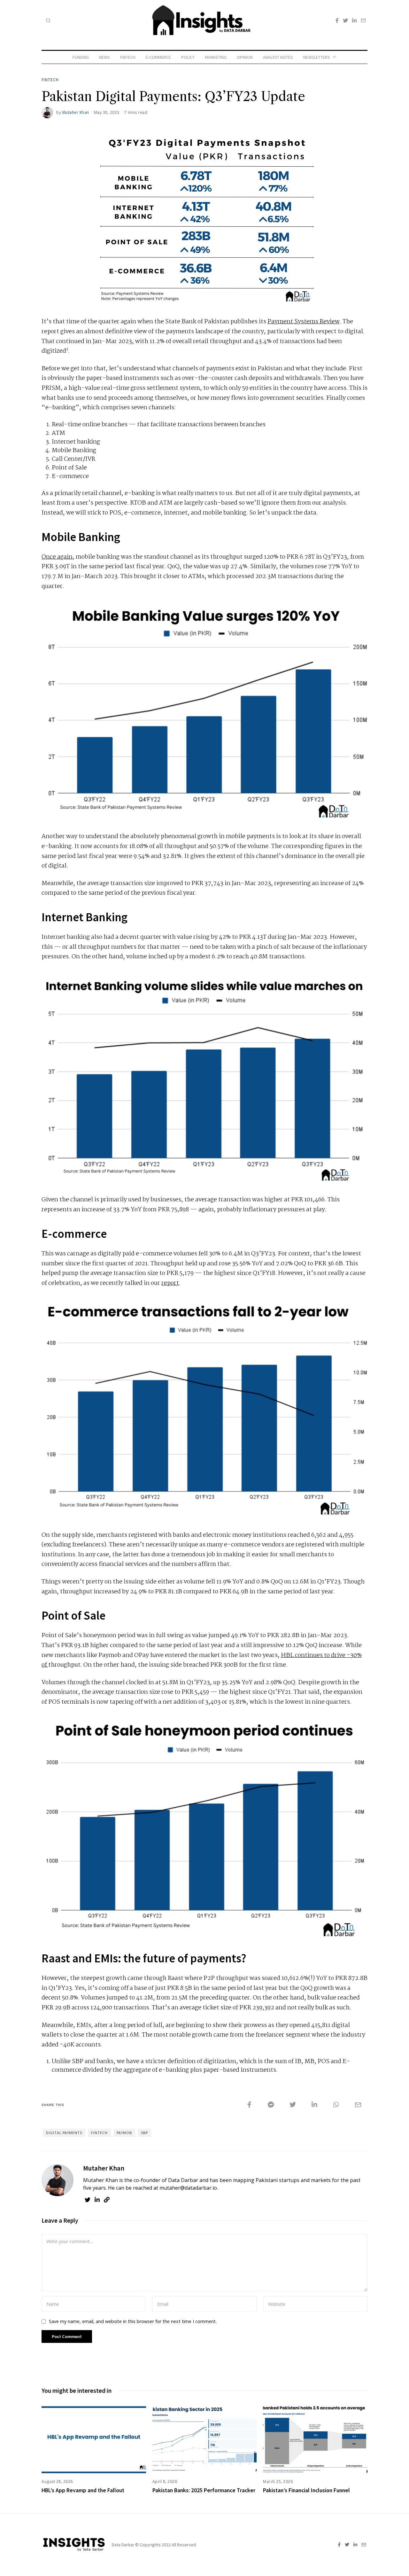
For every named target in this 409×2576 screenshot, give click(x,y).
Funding (81, 57)
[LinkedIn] (354, 20)
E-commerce (158, 57)
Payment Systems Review (304, 322)
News (104, 57)
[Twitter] (345, 20)
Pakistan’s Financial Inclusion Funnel (306, 2490)
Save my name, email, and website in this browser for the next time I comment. (133, 2321)
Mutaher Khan (76, 112)
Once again (57, 557)
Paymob (124, 2133)
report (170, 1283)
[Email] (363, 20)
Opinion (245, 57)
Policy (188, 57)
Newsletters (317, 57)
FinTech (99, 2133)
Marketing (216, 57)
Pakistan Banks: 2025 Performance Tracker (204, 2490)
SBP (144, 2133)
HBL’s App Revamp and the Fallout (83, 2490)
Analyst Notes (278, 57)
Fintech (128, 57)
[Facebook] (337, 20)
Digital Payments (64, 2133)
